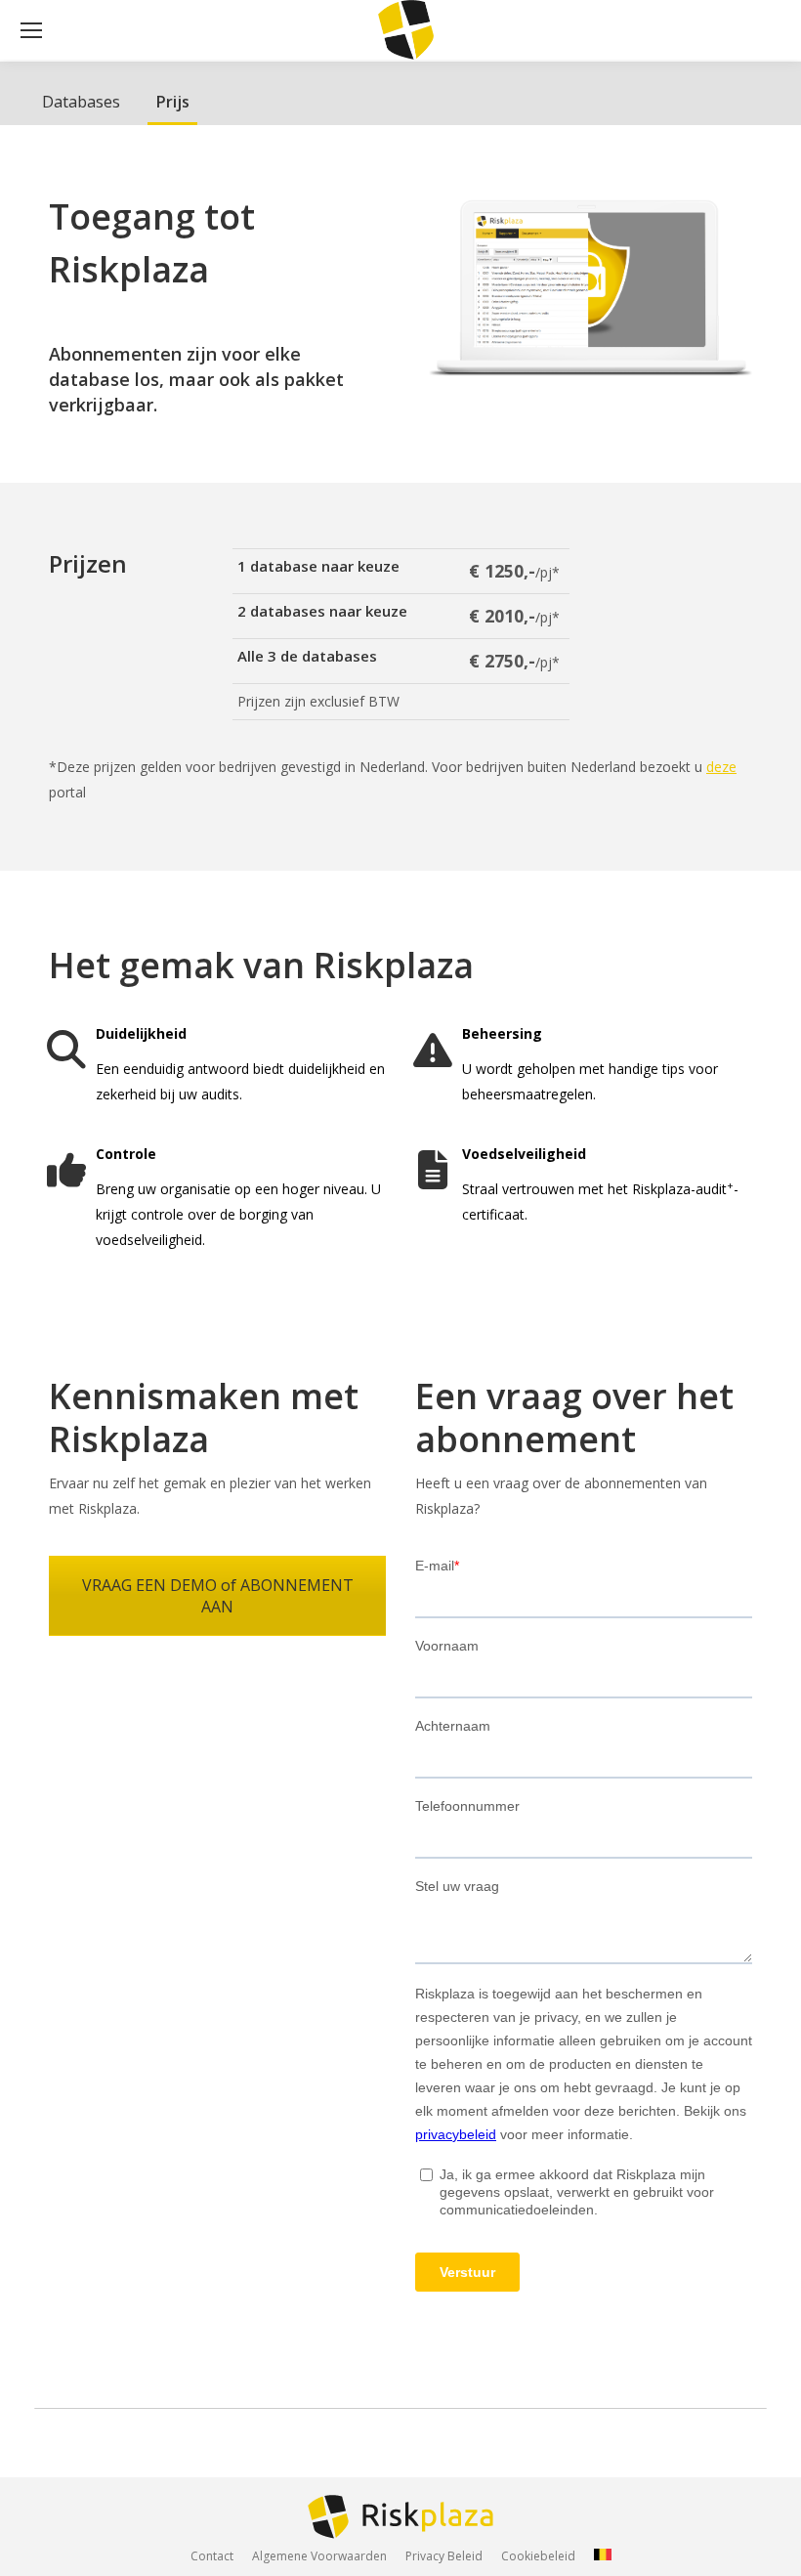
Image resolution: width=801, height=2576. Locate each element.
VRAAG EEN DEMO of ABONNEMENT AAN (218, 1596)
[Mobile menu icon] (31, 30)
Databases (81, 102)
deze (721, 767)
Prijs (172, 102)
